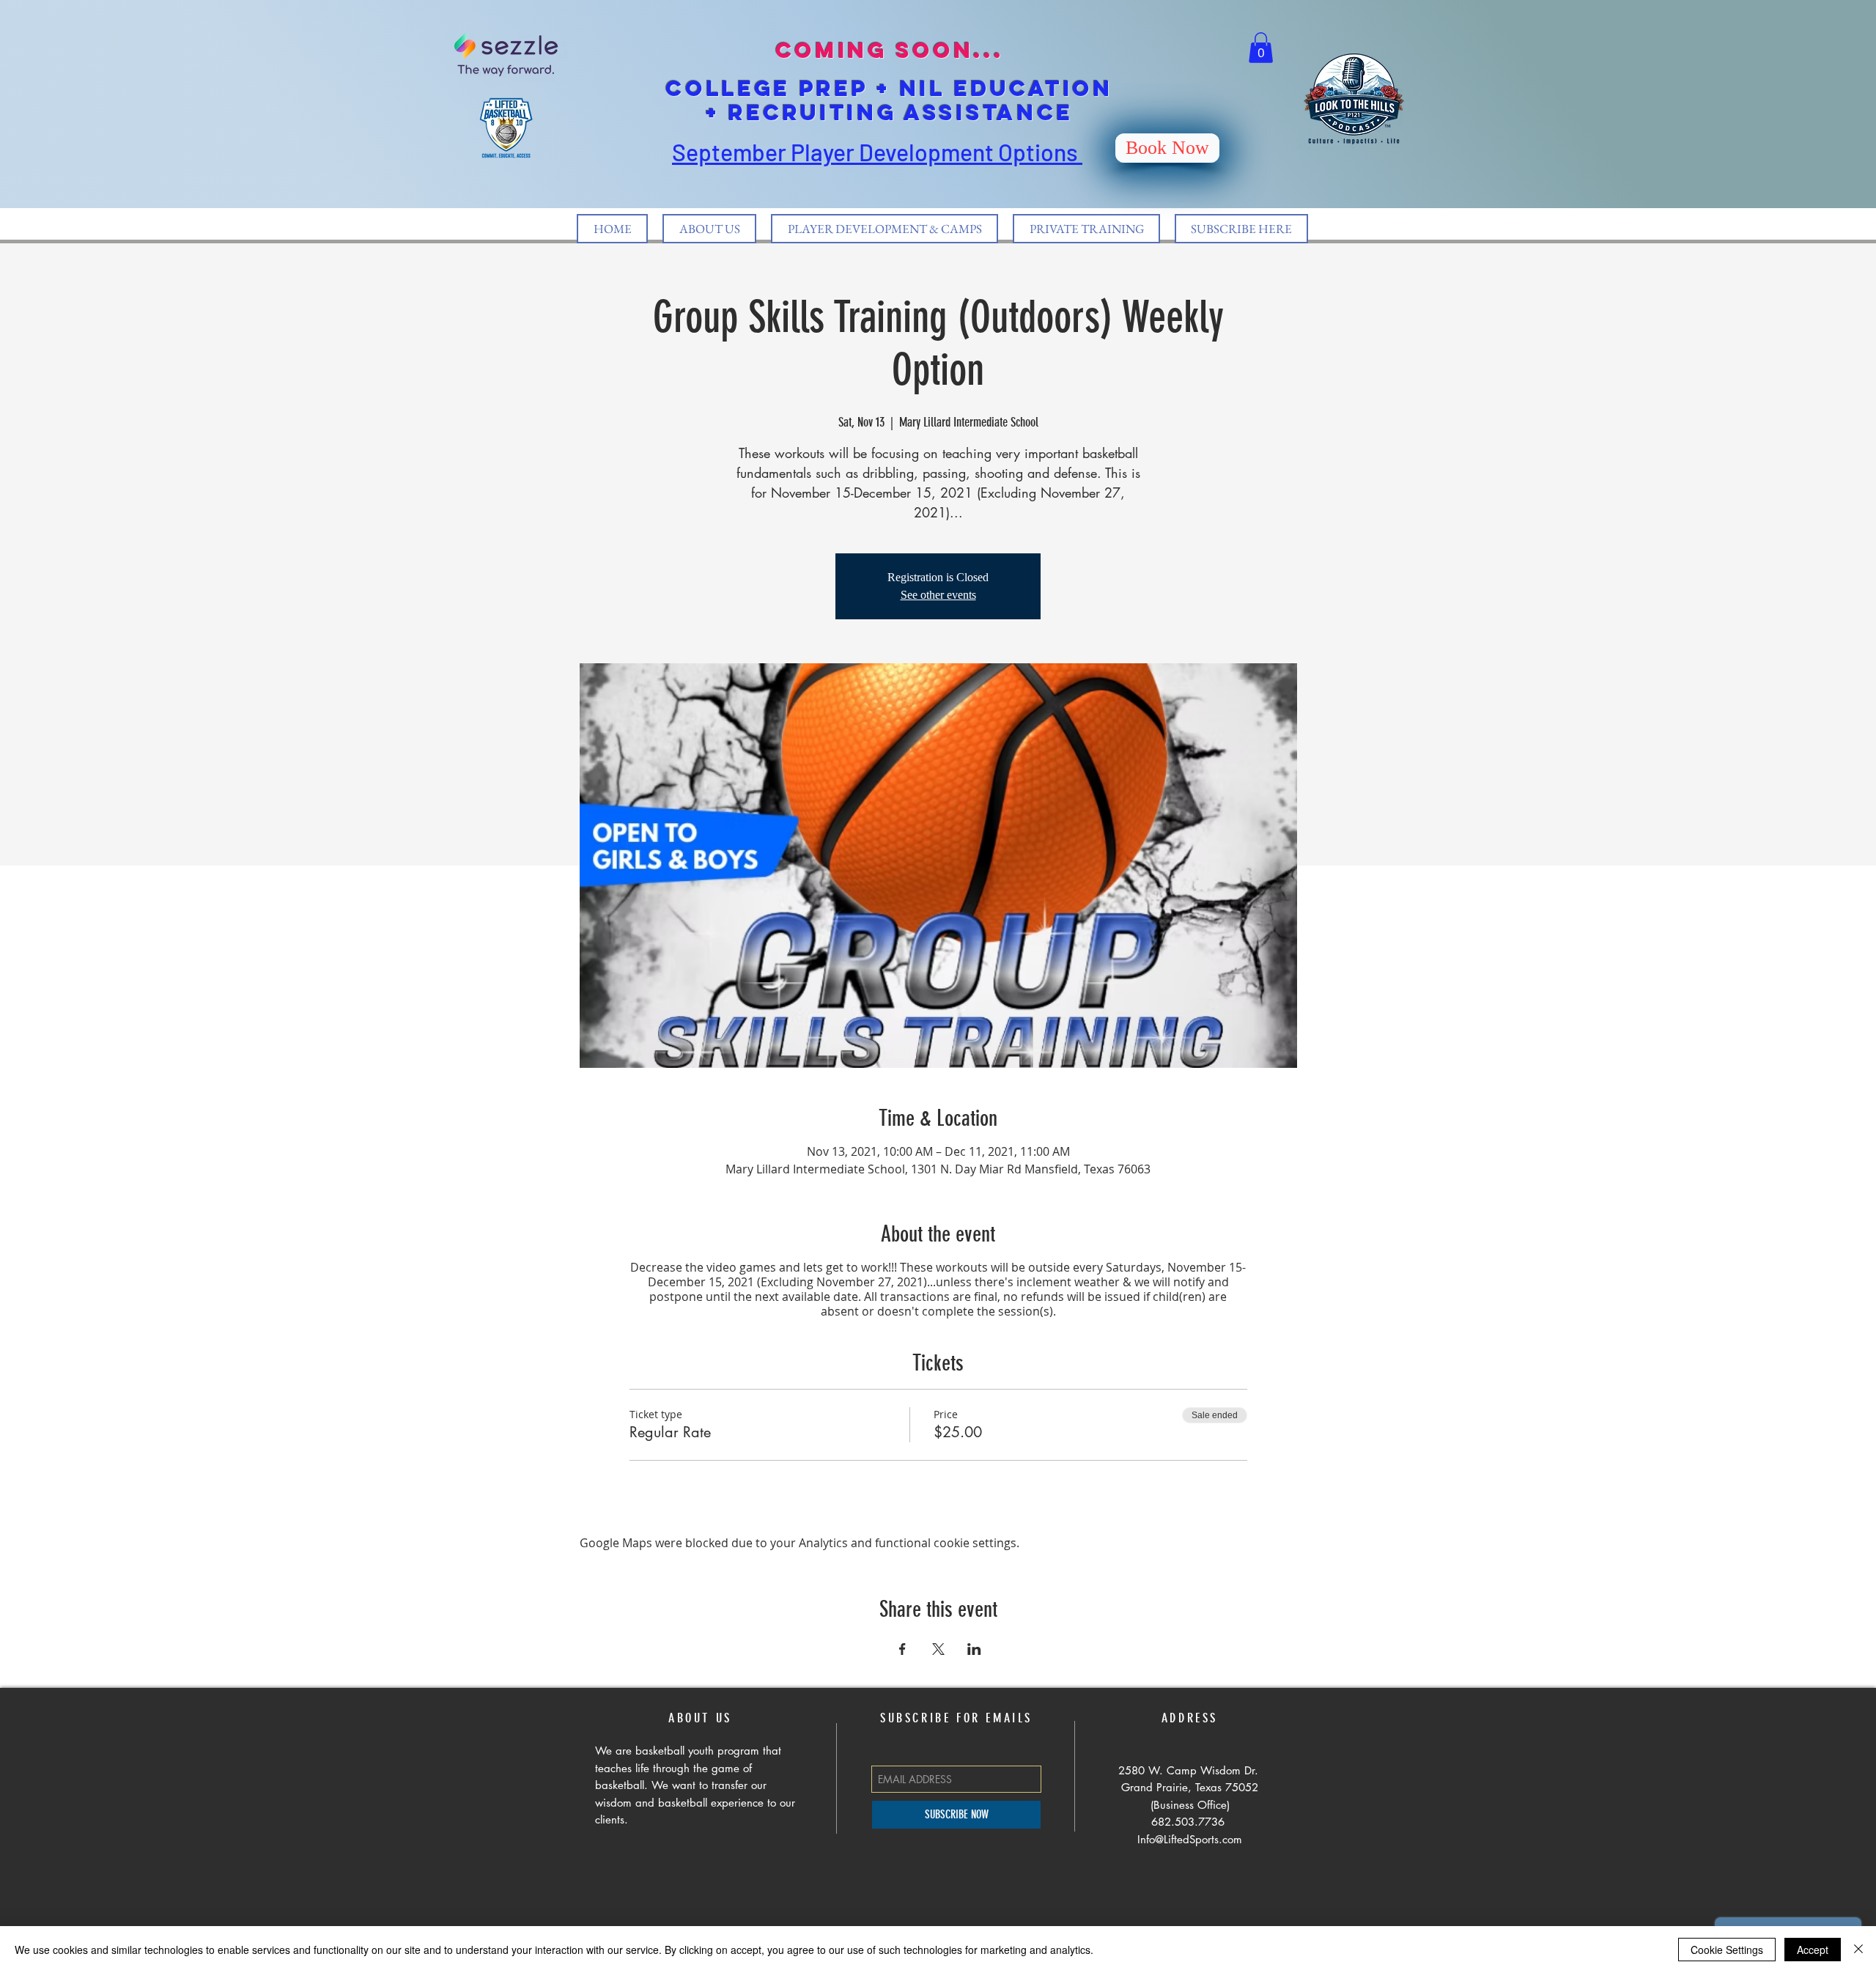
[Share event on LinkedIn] (974, 1649)
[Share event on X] (938, 1649)
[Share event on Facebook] (902, 1649)
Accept (1813, 1950)
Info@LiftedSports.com (1190, 1839)
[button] (1261, 48)
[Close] (1858, 1950)
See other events (938, 595)
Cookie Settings (1727, 1950)
